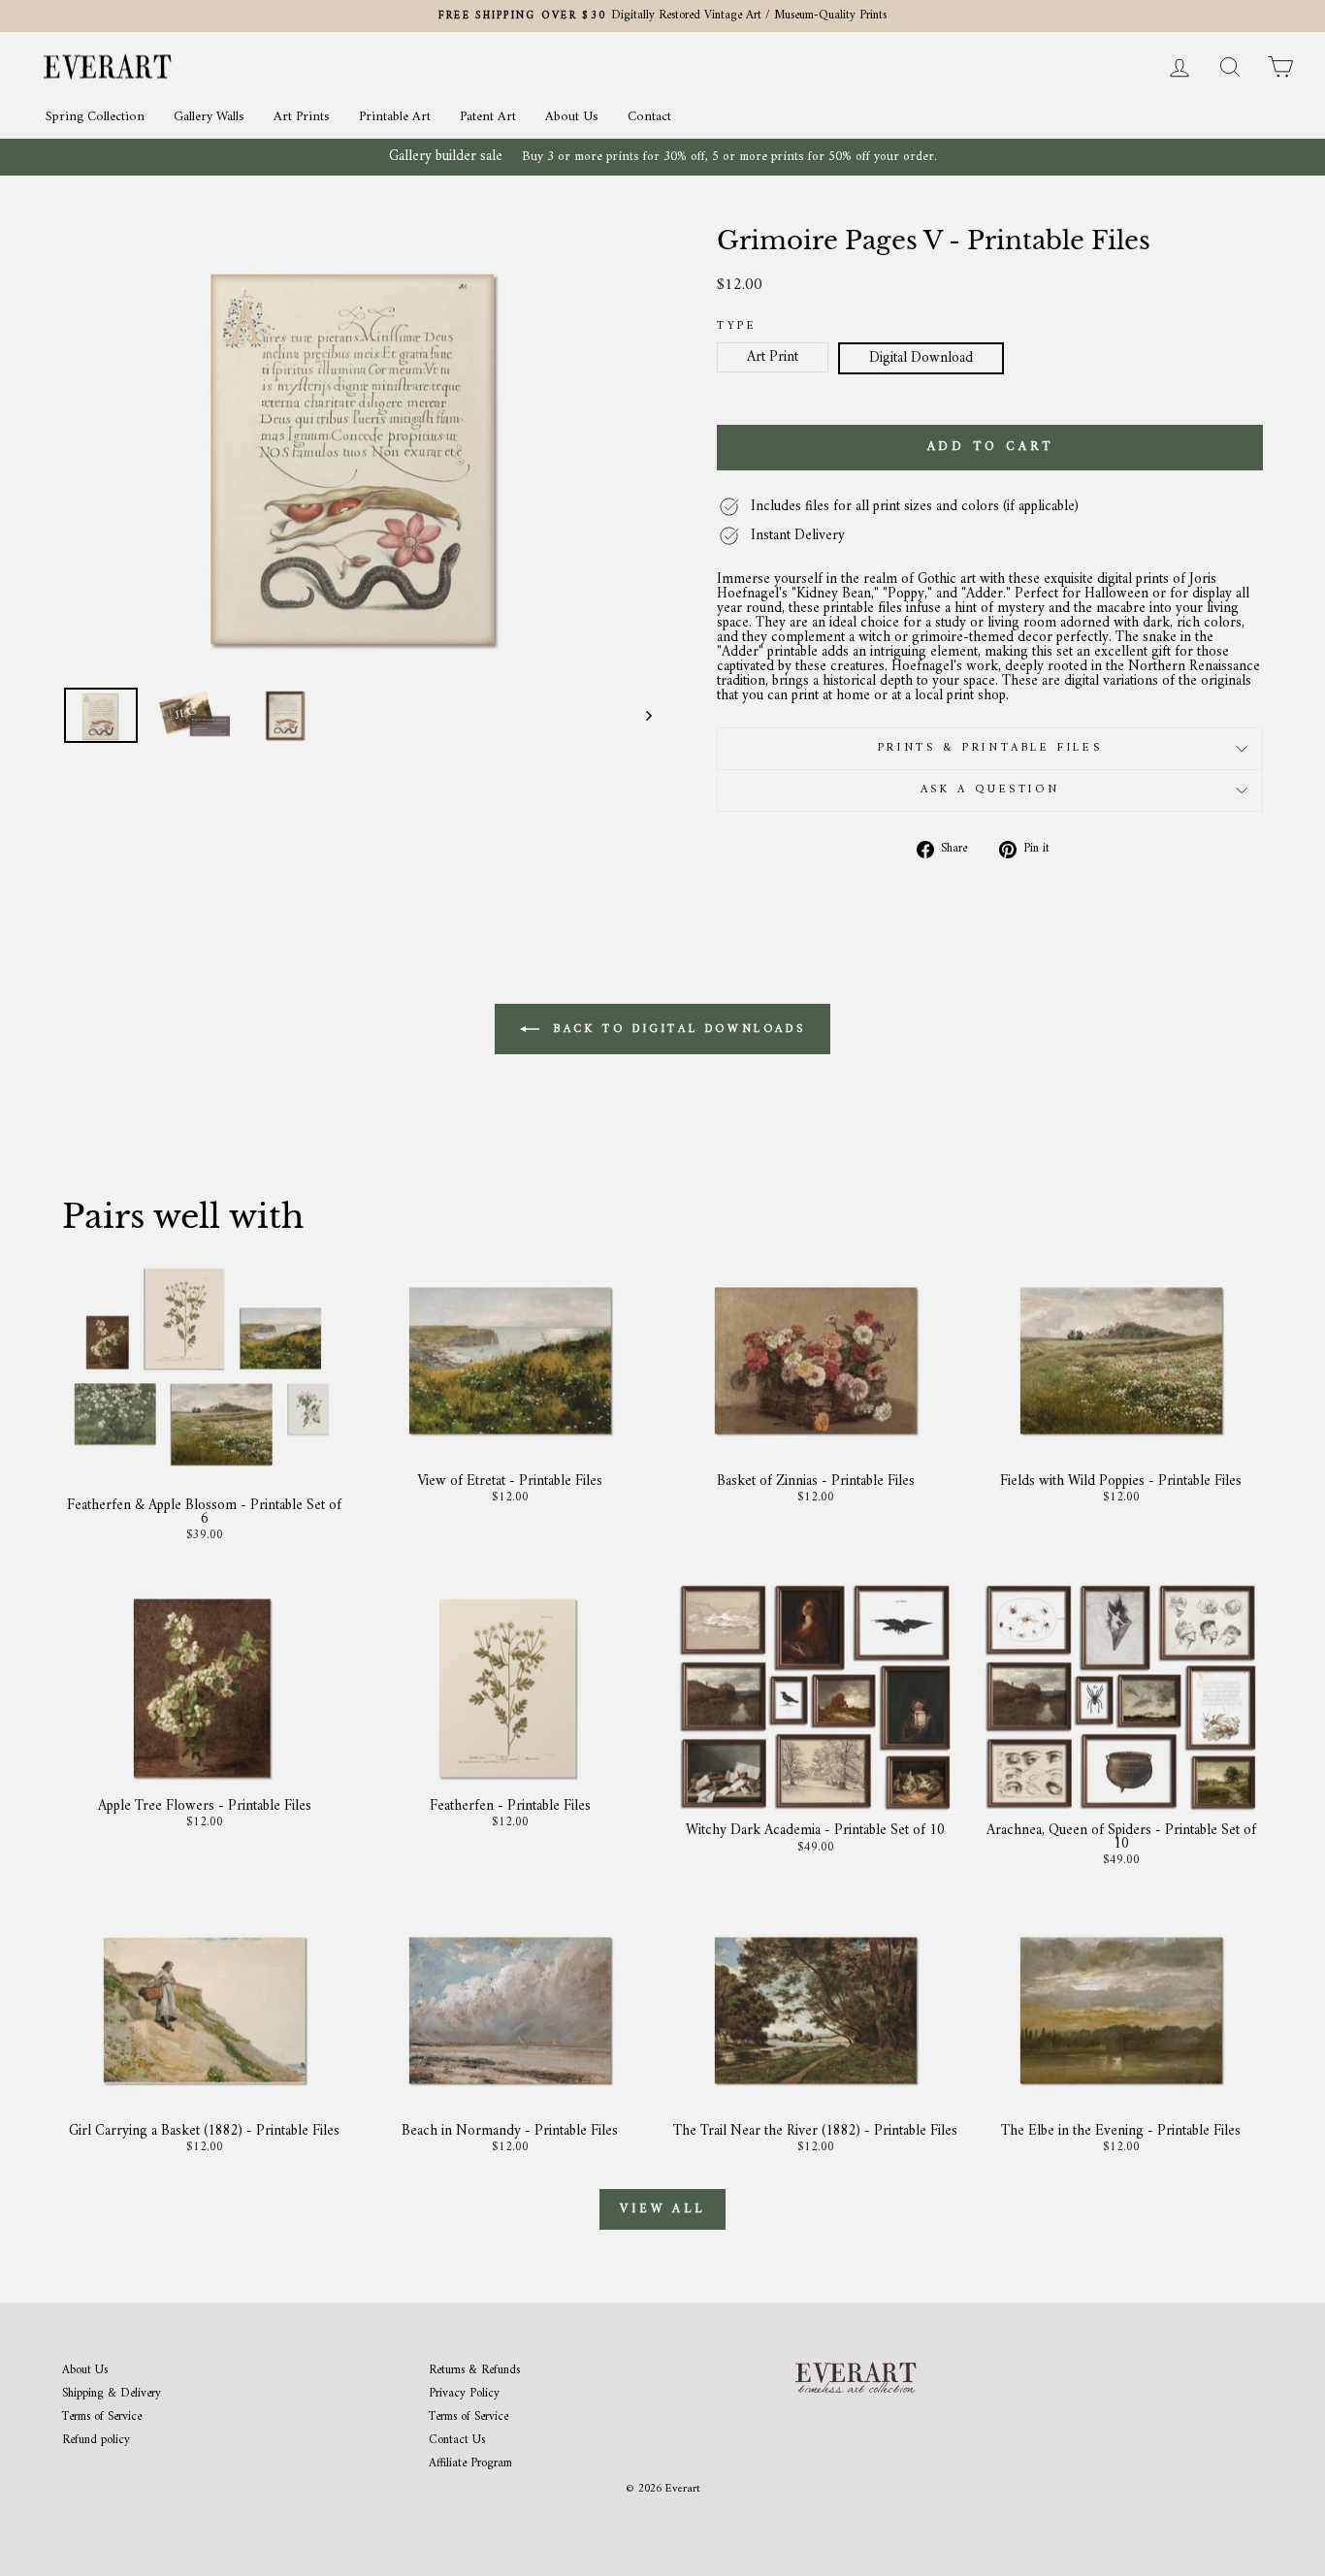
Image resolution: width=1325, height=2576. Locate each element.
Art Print (773, 357)
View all (662, 2209)
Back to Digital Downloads (677, 1029)
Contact (649, 117)
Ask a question (990, 790)
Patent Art (488, 117)
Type (737, 327)
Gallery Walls (209, 117)
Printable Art (395, 117)
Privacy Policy (464, 2394)
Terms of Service (102, 2417)
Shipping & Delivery (112, 2394)
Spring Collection (95, 117)
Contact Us (457, 2441)
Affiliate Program (470, 2464)
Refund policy (96, 2441)
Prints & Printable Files (990, 748)
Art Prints (302, 117)
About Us (572, 117)
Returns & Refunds (474, 2371)
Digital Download (921, 358)
